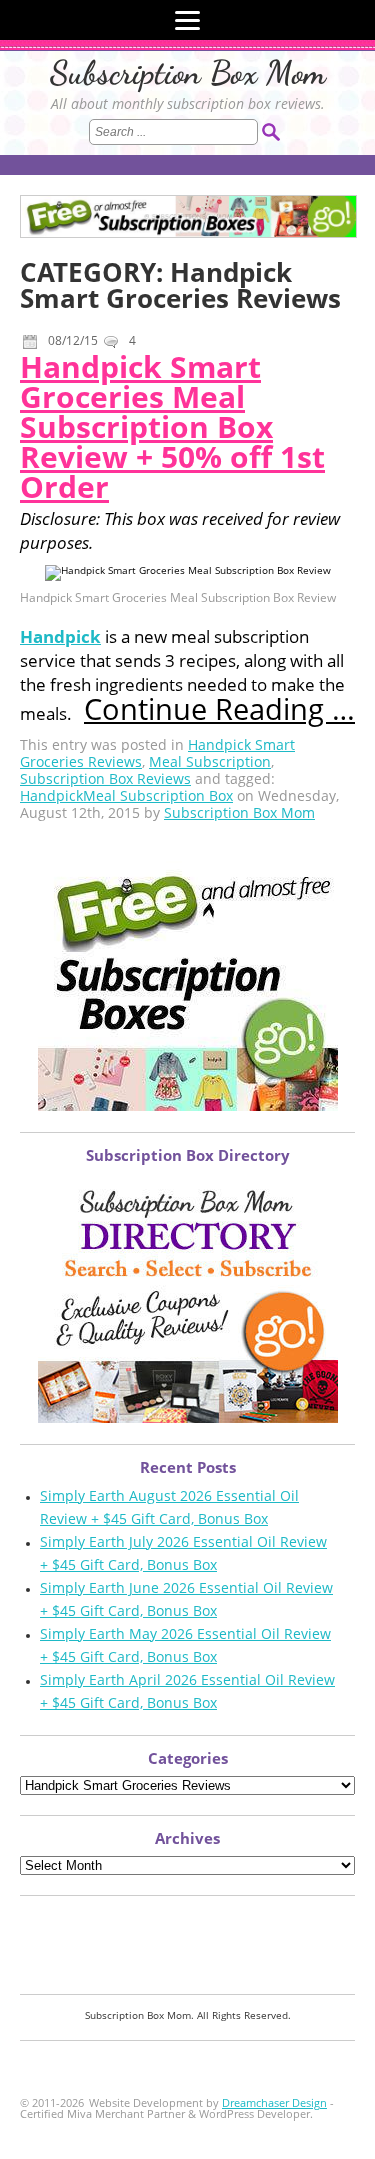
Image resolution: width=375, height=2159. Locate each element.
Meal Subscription (210, 761)
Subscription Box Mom (188, 72)
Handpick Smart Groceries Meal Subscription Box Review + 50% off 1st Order (172, 426)
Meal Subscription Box (158, 795)
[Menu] (187, 20)
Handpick (60, 636)
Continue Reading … (219, 708)
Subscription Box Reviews (105, 778)
